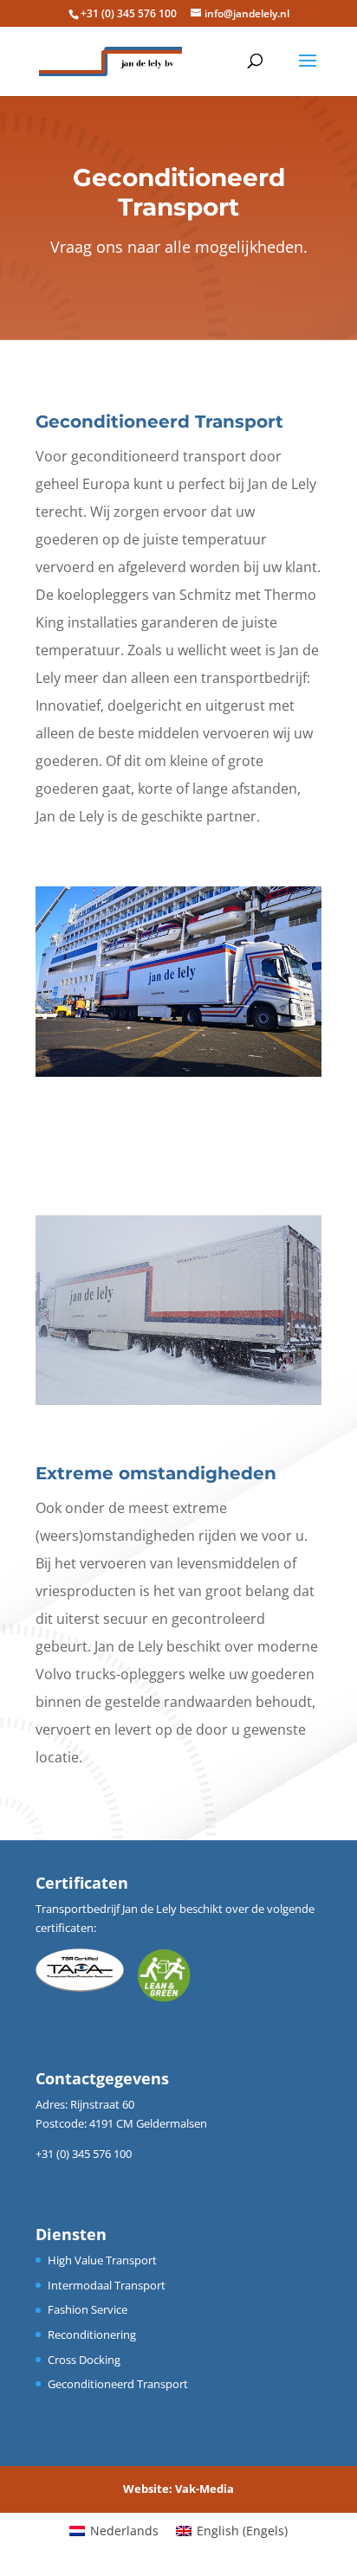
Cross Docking (84, 2360)
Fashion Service (88, 2309)
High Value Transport (102, 2260)
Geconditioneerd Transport (118, 2384)
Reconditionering (92, 2334)
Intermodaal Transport (107, 2285)
